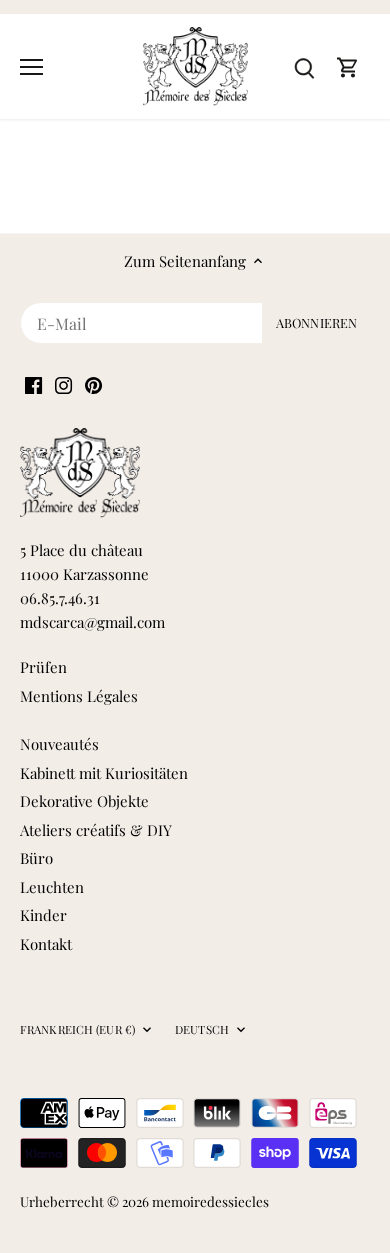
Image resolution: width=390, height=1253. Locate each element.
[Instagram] (63, 383)
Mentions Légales (79, 696)
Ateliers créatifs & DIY (96, 830)
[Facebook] (33, 383)
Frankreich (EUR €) (77, 1030)
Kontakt (46, 944)
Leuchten (52, 887)
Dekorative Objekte (84, 801)
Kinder (43, 915)
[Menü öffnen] (31, 67)
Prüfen (43, 667)
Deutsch (202, 1030)
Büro (36, 858)
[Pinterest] (93, 383)
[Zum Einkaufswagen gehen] (348, 66)
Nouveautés (59, 744)
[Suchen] (304, 66)
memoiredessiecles (210, 1201)
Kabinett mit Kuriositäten (104, 773)
